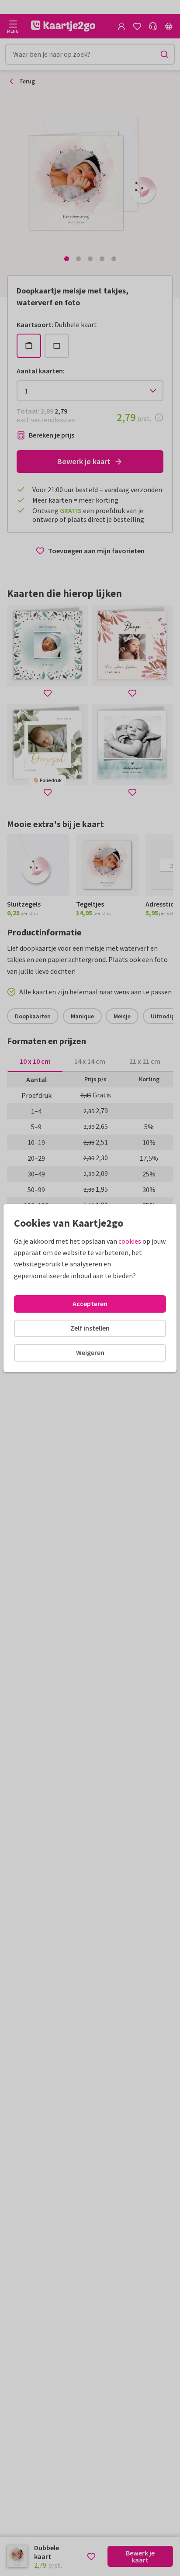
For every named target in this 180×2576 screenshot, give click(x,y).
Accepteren (90, 1304)
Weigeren (90, 1352)
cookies (130, 1241)
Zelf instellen (90, 1328)
